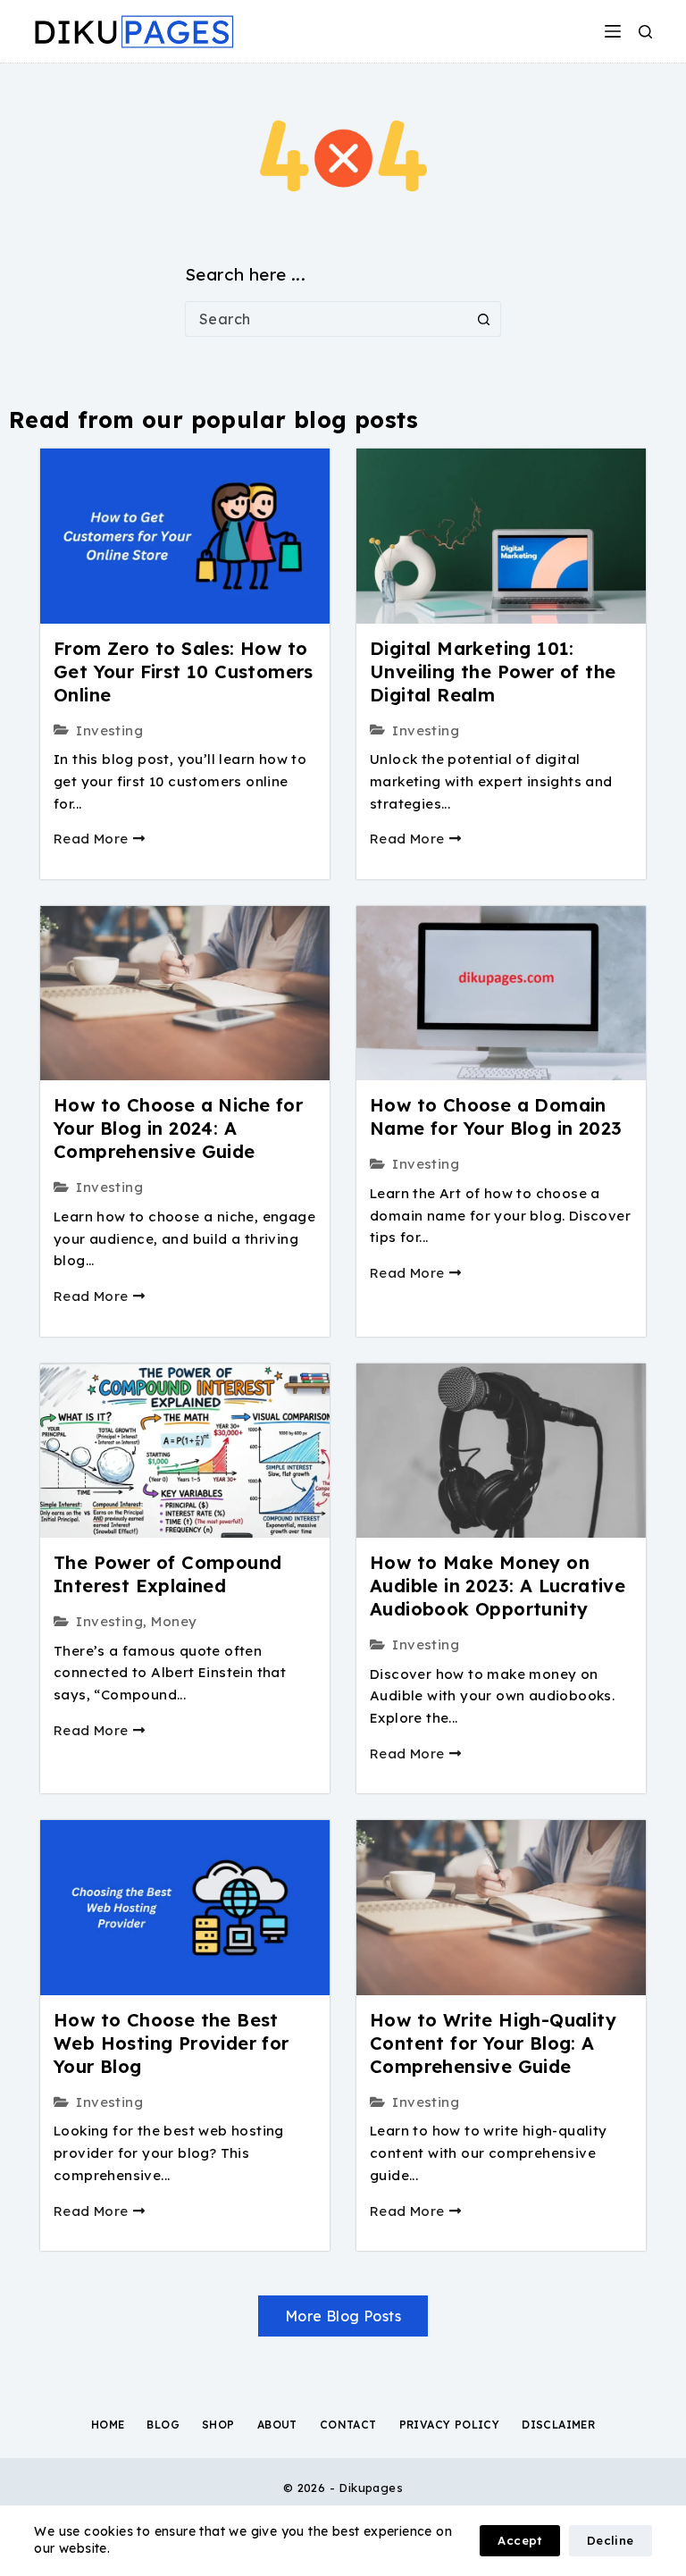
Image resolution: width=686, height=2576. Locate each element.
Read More (91, 839)
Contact (348, 2425)
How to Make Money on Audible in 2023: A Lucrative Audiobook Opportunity (498, 1586)
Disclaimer (558, 2425)
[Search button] (483, 319)
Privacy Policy (450, 2425)
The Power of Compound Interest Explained (167, 1574)
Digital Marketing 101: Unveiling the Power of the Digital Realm (493, 671)
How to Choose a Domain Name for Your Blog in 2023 (496, 1116)
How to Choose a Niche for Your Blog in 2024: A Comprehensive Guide (178, 1128)
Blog (163, 2425)
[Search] (645, 32)
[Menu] (613, 31)
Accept (519, 2540)
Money (174, 1621)
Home (108, 2425)
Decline (611, 2540)
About (277, 2425)
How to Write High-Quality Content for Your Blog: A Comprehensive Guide (493, 2043)
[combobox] (326, 319)
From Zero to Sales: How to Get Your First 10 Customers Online (184, 671)
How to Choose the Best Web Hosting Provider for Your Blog (171, 2043)
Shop (218, 2425)
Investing (109, 730)
